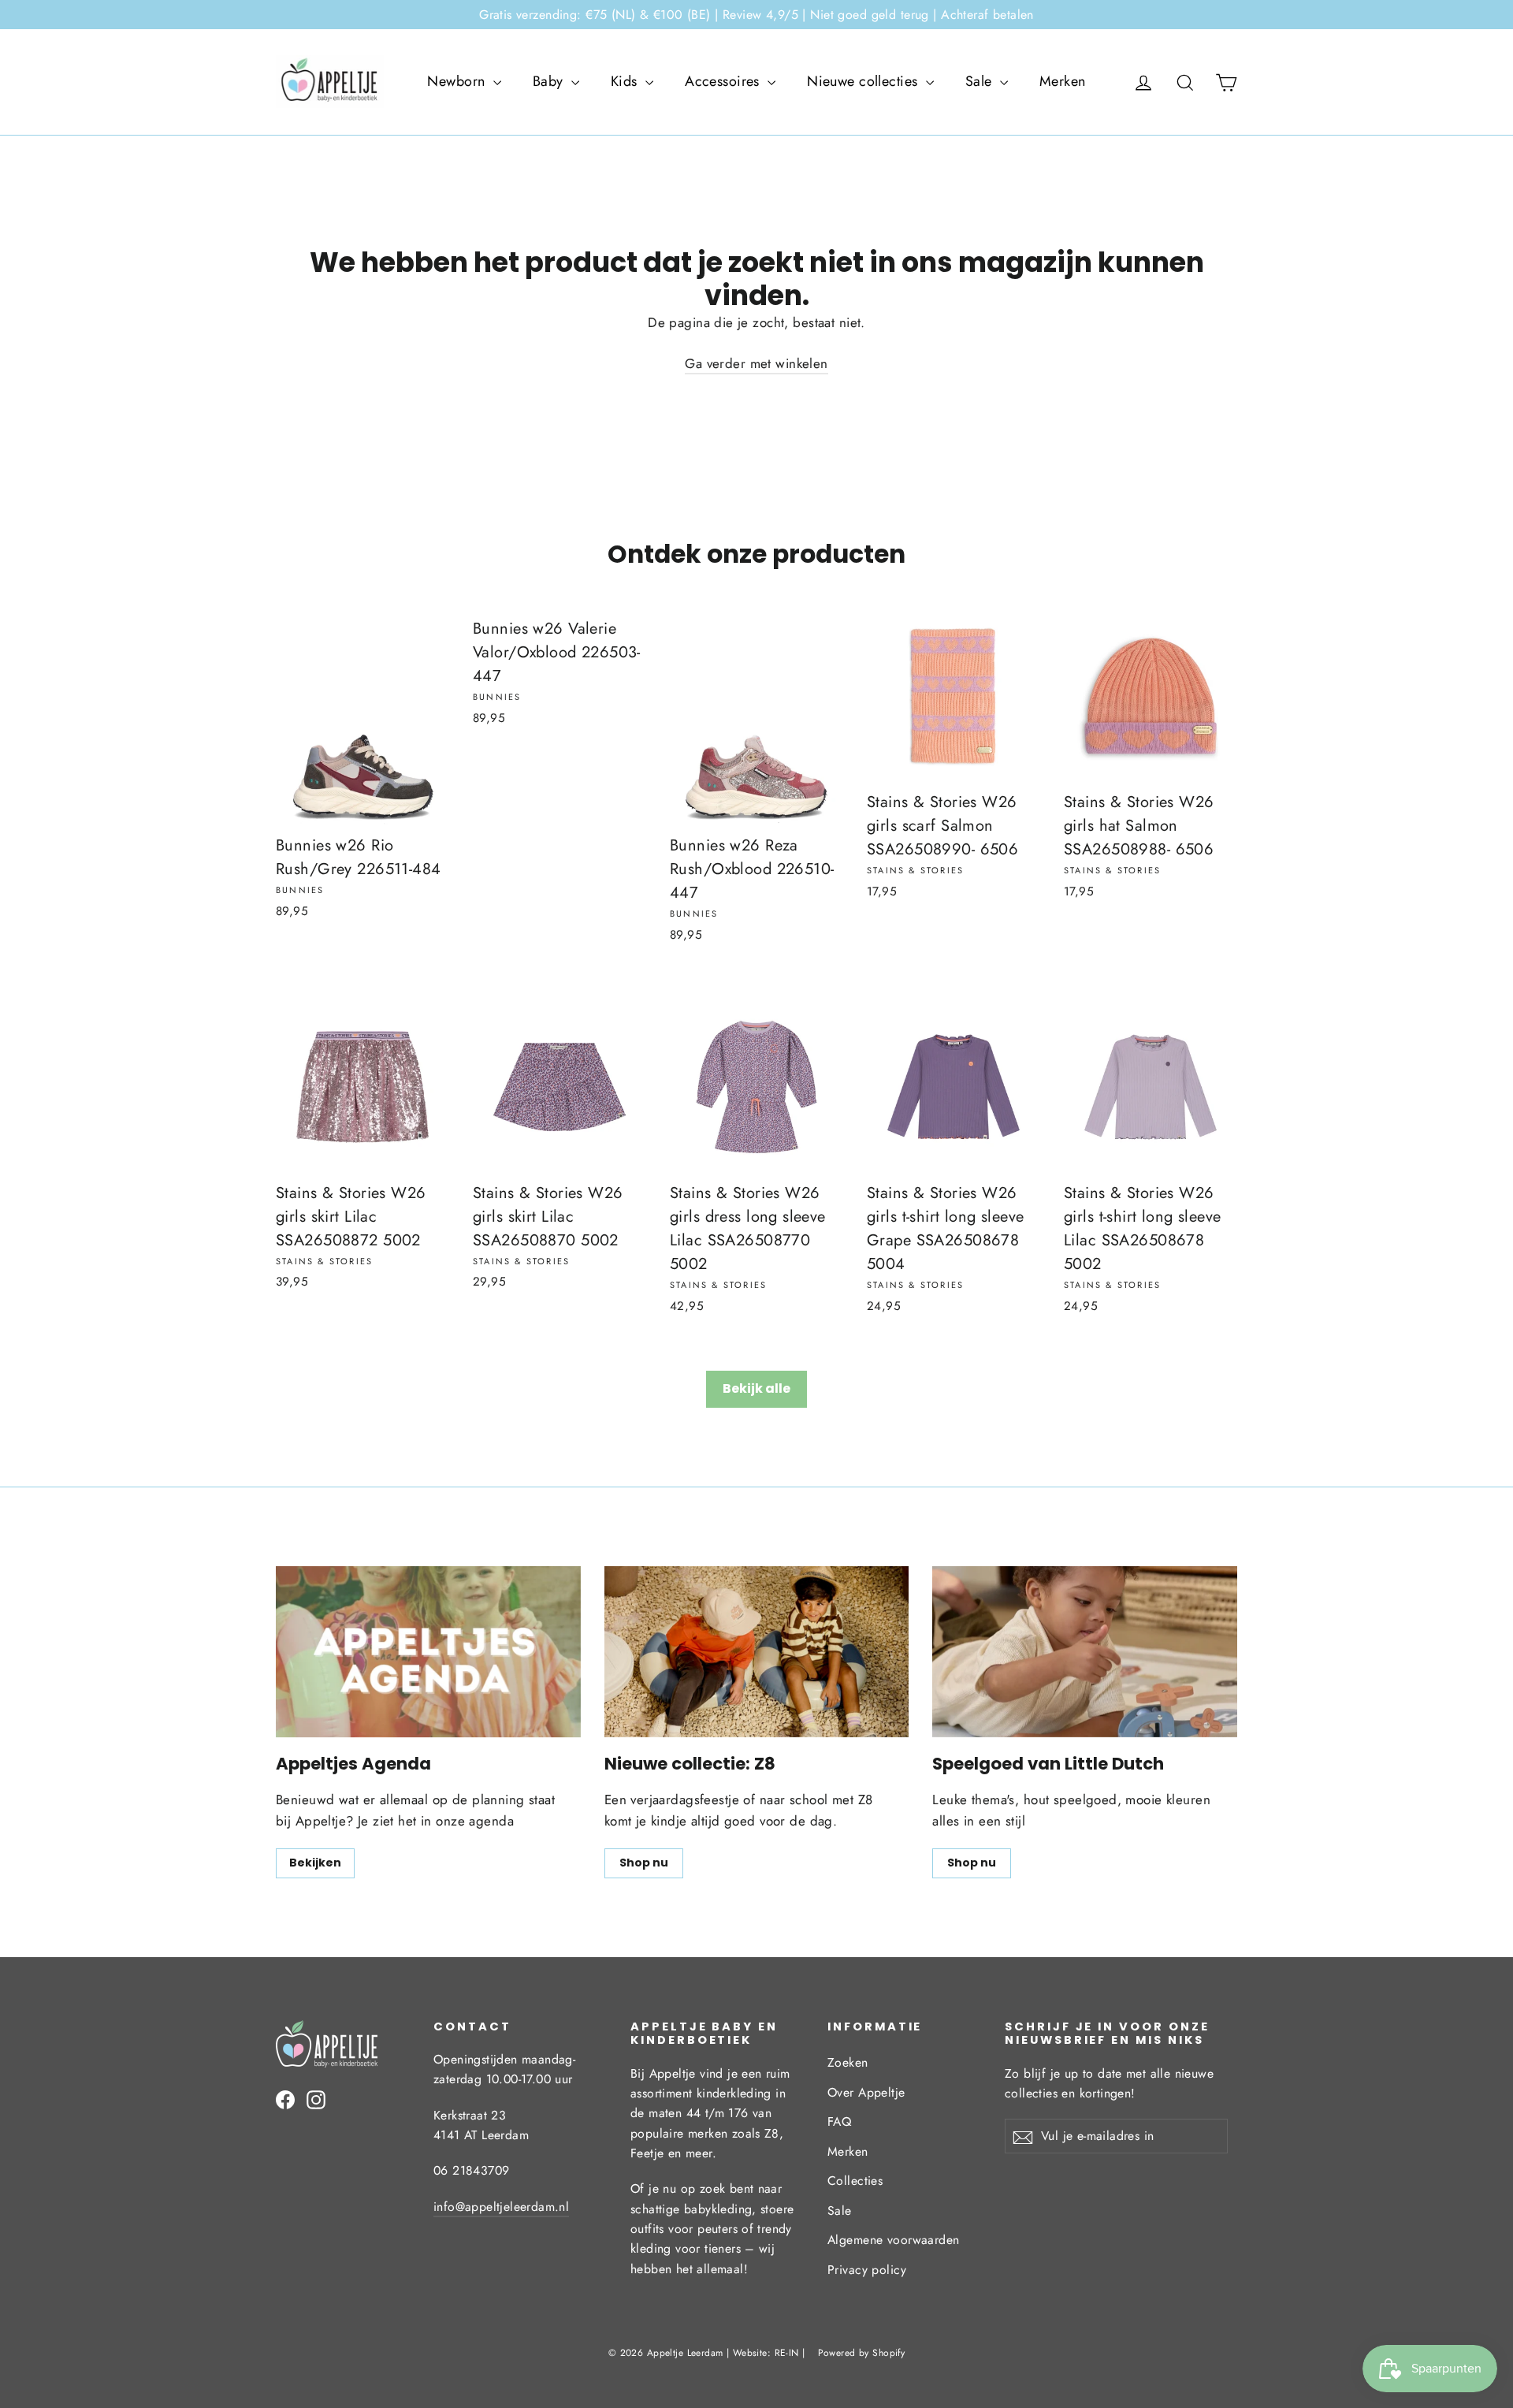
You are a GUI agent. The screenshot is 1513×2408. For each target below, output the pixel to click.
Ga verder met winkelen (756, 363)
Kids (626, 81)
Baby (550, 81)
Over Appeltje (866, 2092)
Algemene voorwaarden (894, 2240)
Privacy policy (867, 2270)
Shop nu (644, 1863)
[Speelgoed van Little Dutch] (1085, 1652)
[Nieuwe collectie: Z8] (757, 1652)
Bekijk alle (756, 1388)
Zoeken (848, 2062)
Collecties (855, 2181)
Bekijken (315, 1863)
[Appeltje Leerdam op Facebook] (285, 2099)
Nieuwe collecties (864, 81)
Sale (981, 81)
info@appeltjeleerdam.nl (501, 2207)
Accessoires (724, 81)
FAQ (839, 2121)
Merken (1063, 81)
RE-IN (787, 2353)
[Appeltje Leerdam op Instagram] (316, 2099)
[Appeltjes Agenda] (428, 1652)
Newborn (458, 81)
